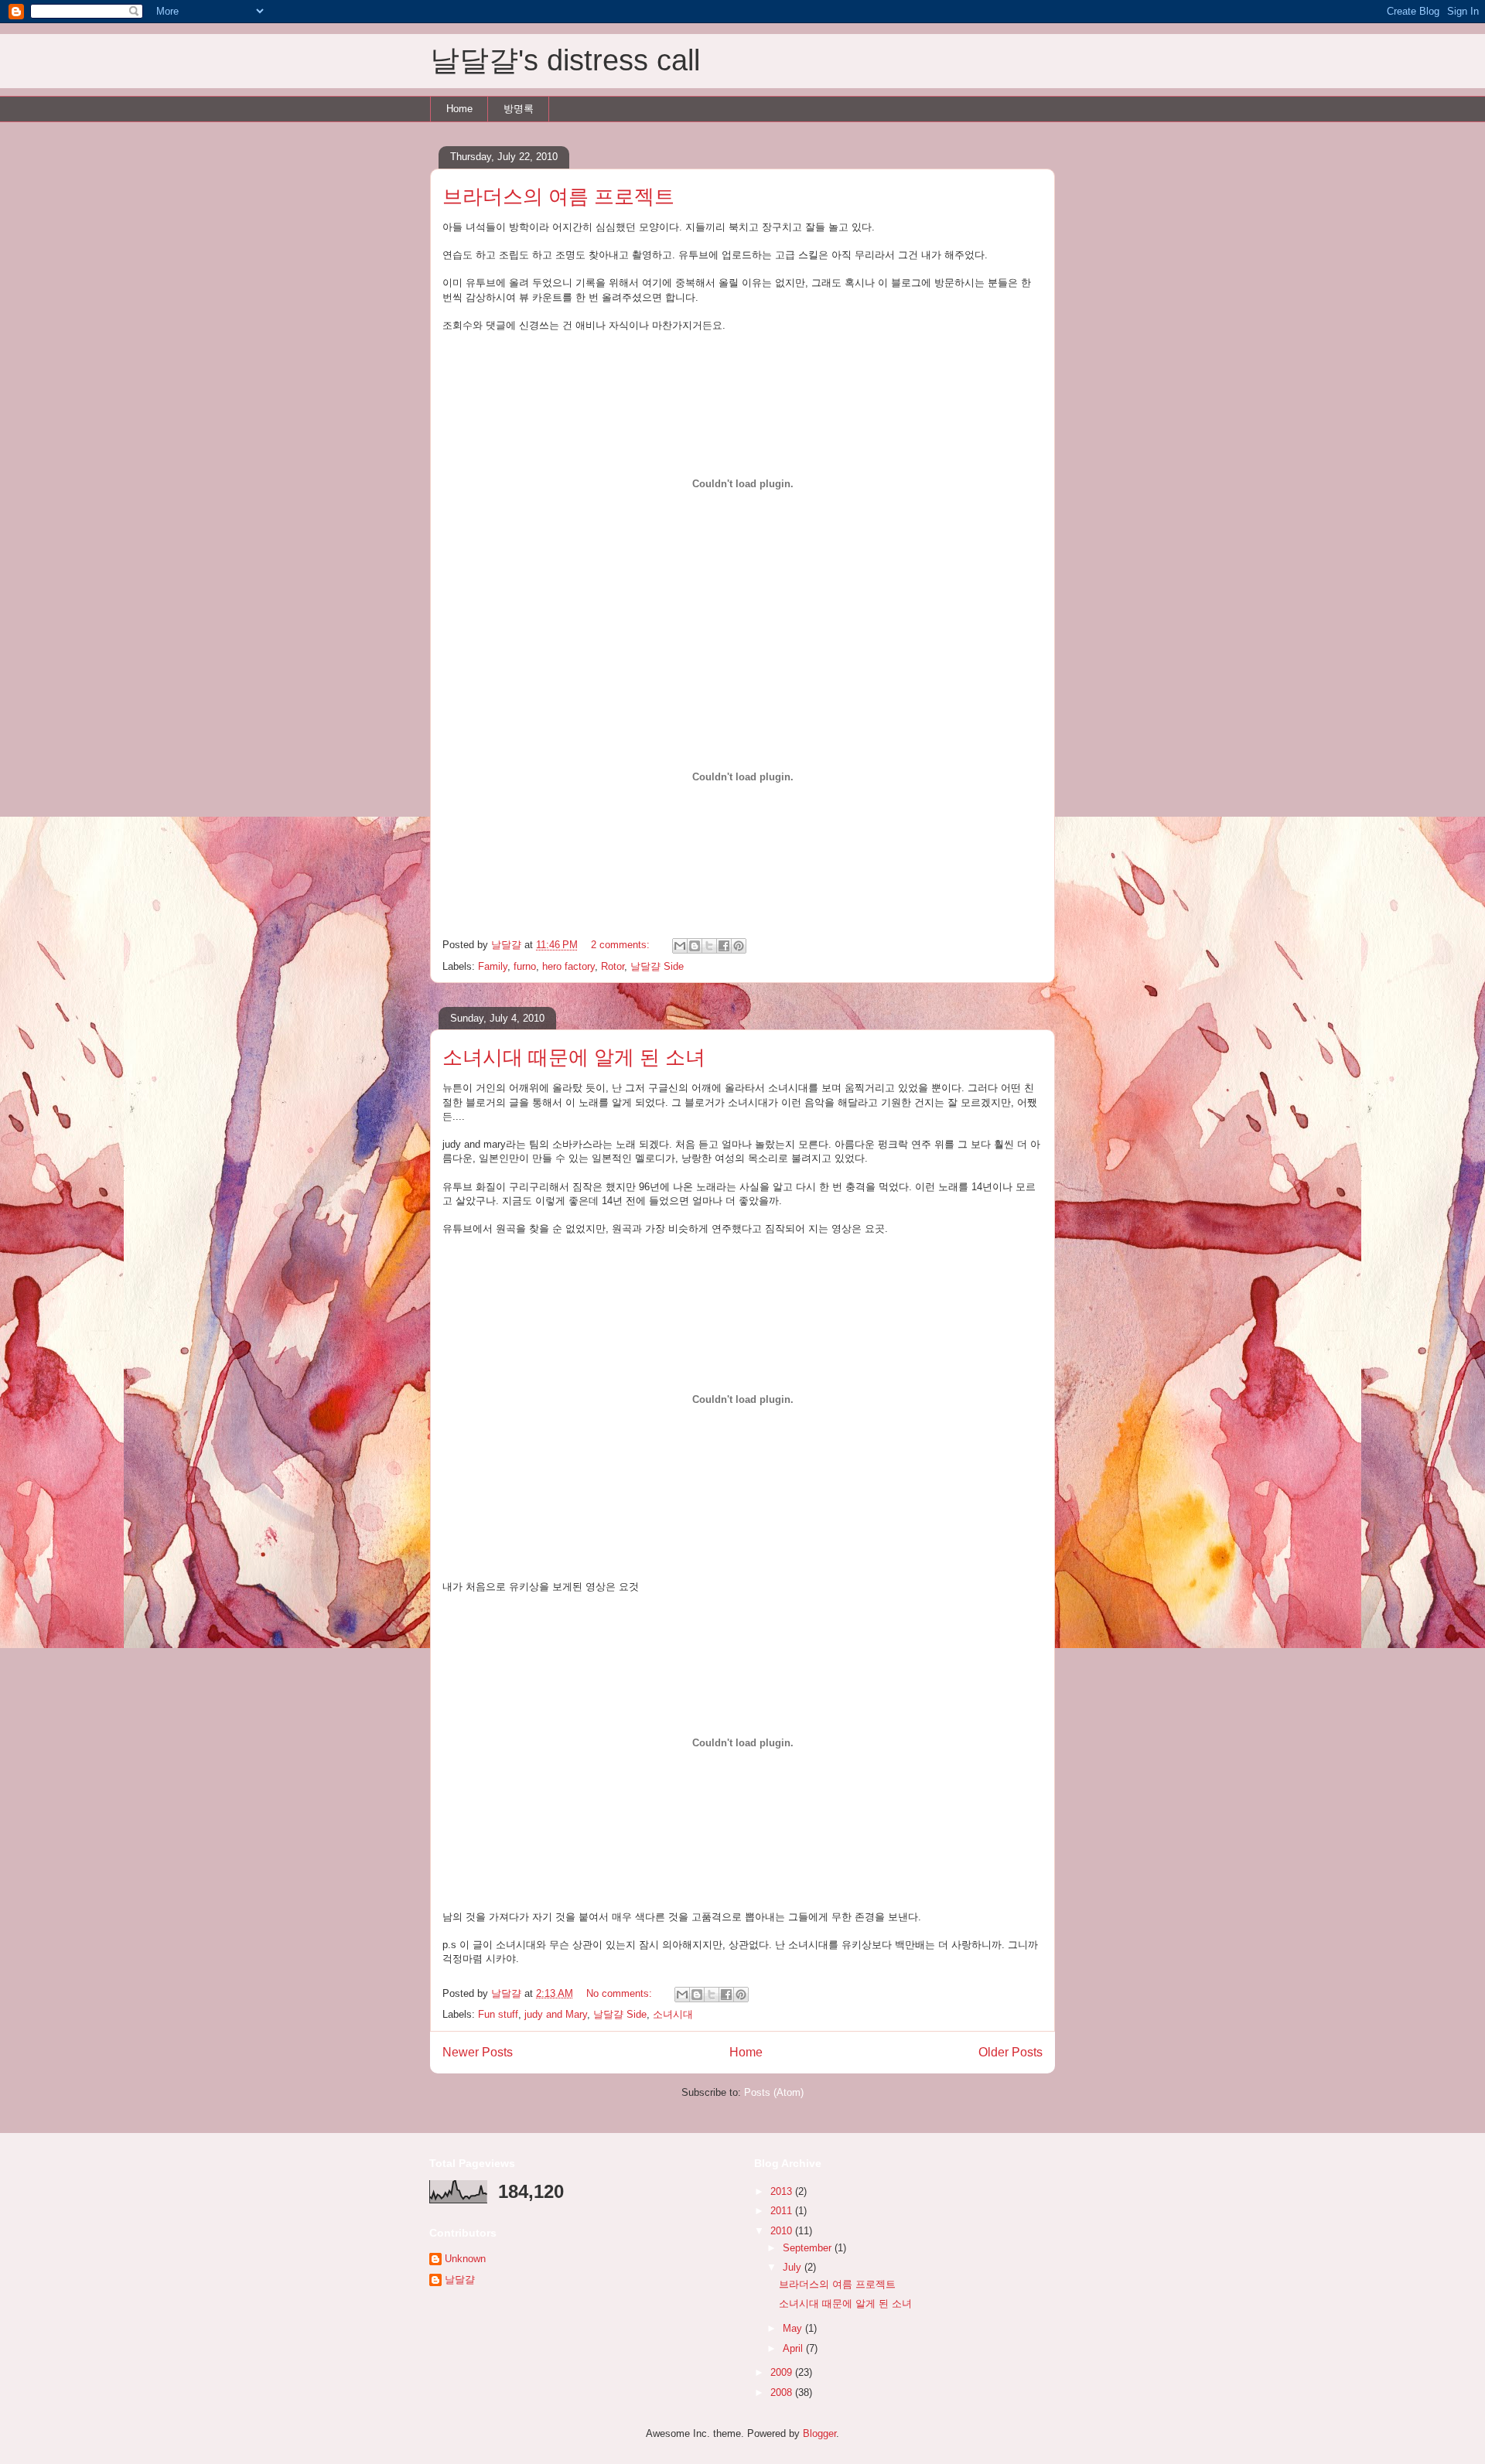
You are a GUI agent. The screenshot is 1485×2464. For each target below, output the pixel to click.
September (809, 2248)
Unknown (465, 2259)
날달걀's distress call (565, 60)
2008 (783, 2392)
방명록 (519, 109)
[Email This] (680, 946)
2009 (783, 2372)
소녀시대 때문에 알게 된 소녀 (574, 1057)
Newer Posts (478, 2052)
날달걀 (460, 2280)
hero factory (568, 966)
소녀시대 (673, 2014)
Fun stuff (498, 2014)
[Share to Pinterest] (739, 946)
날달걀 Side (657, 966)
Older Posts (1010, 2052)
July (794, 2267)
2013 (783, 2191)
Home (459, 109)
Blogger (819, 2433)
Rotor (613, 966)
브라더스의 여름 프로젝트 (558, 196)
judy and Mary (556, 2014)
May (794, 2328)
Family (493, 966)
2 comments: (622, 945)
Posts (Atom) (774, 2092)
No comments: (621, 1993)
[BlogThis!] (695, 946)
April (794, 2348)
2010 (783, 2231)
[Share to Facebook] (724, 946)
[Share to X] (709, 946)
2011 (783, 2211)
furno (525, 966)
